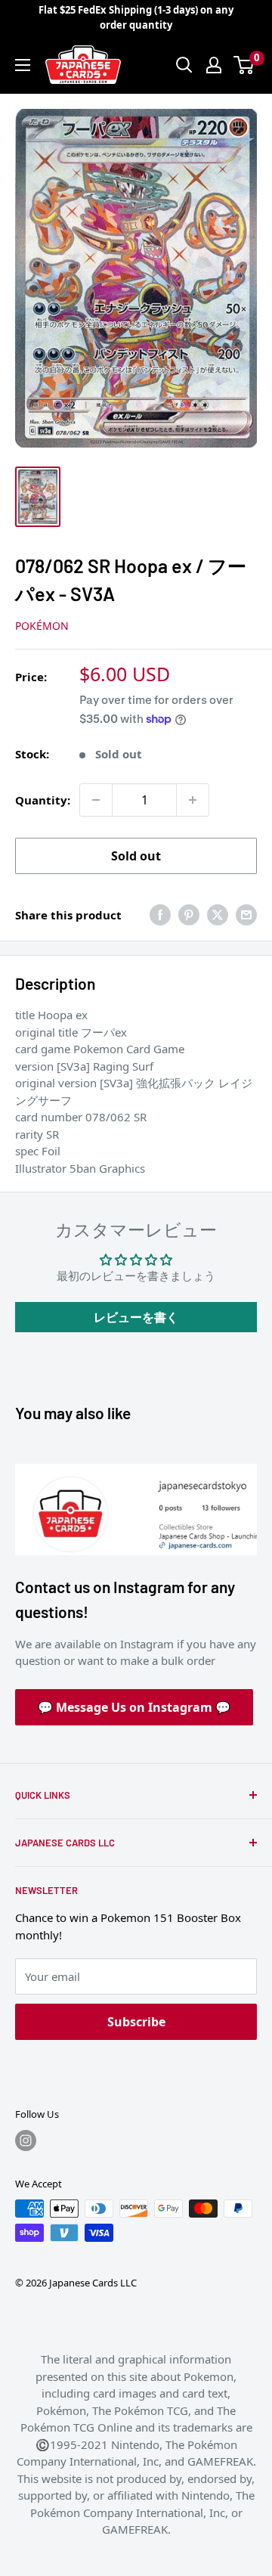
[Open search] (184, 65)
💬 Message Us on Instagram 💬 (134, 1707)
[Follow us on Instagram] (26, 2140)
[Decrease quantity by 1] (96, 800)
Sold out (136, 856)
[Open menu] (23, 65)
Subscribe (136, 2022)
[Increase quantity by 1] (193, 800)
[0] (244, 65)
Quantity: (43, 800)
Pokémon (42, 626)
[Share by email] (246, 915)
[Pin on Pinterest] (189, 915)
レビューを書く (136, 1317)
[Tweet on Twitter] (218, 915)
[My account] (214, 65)
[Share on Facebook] (160, 915)
